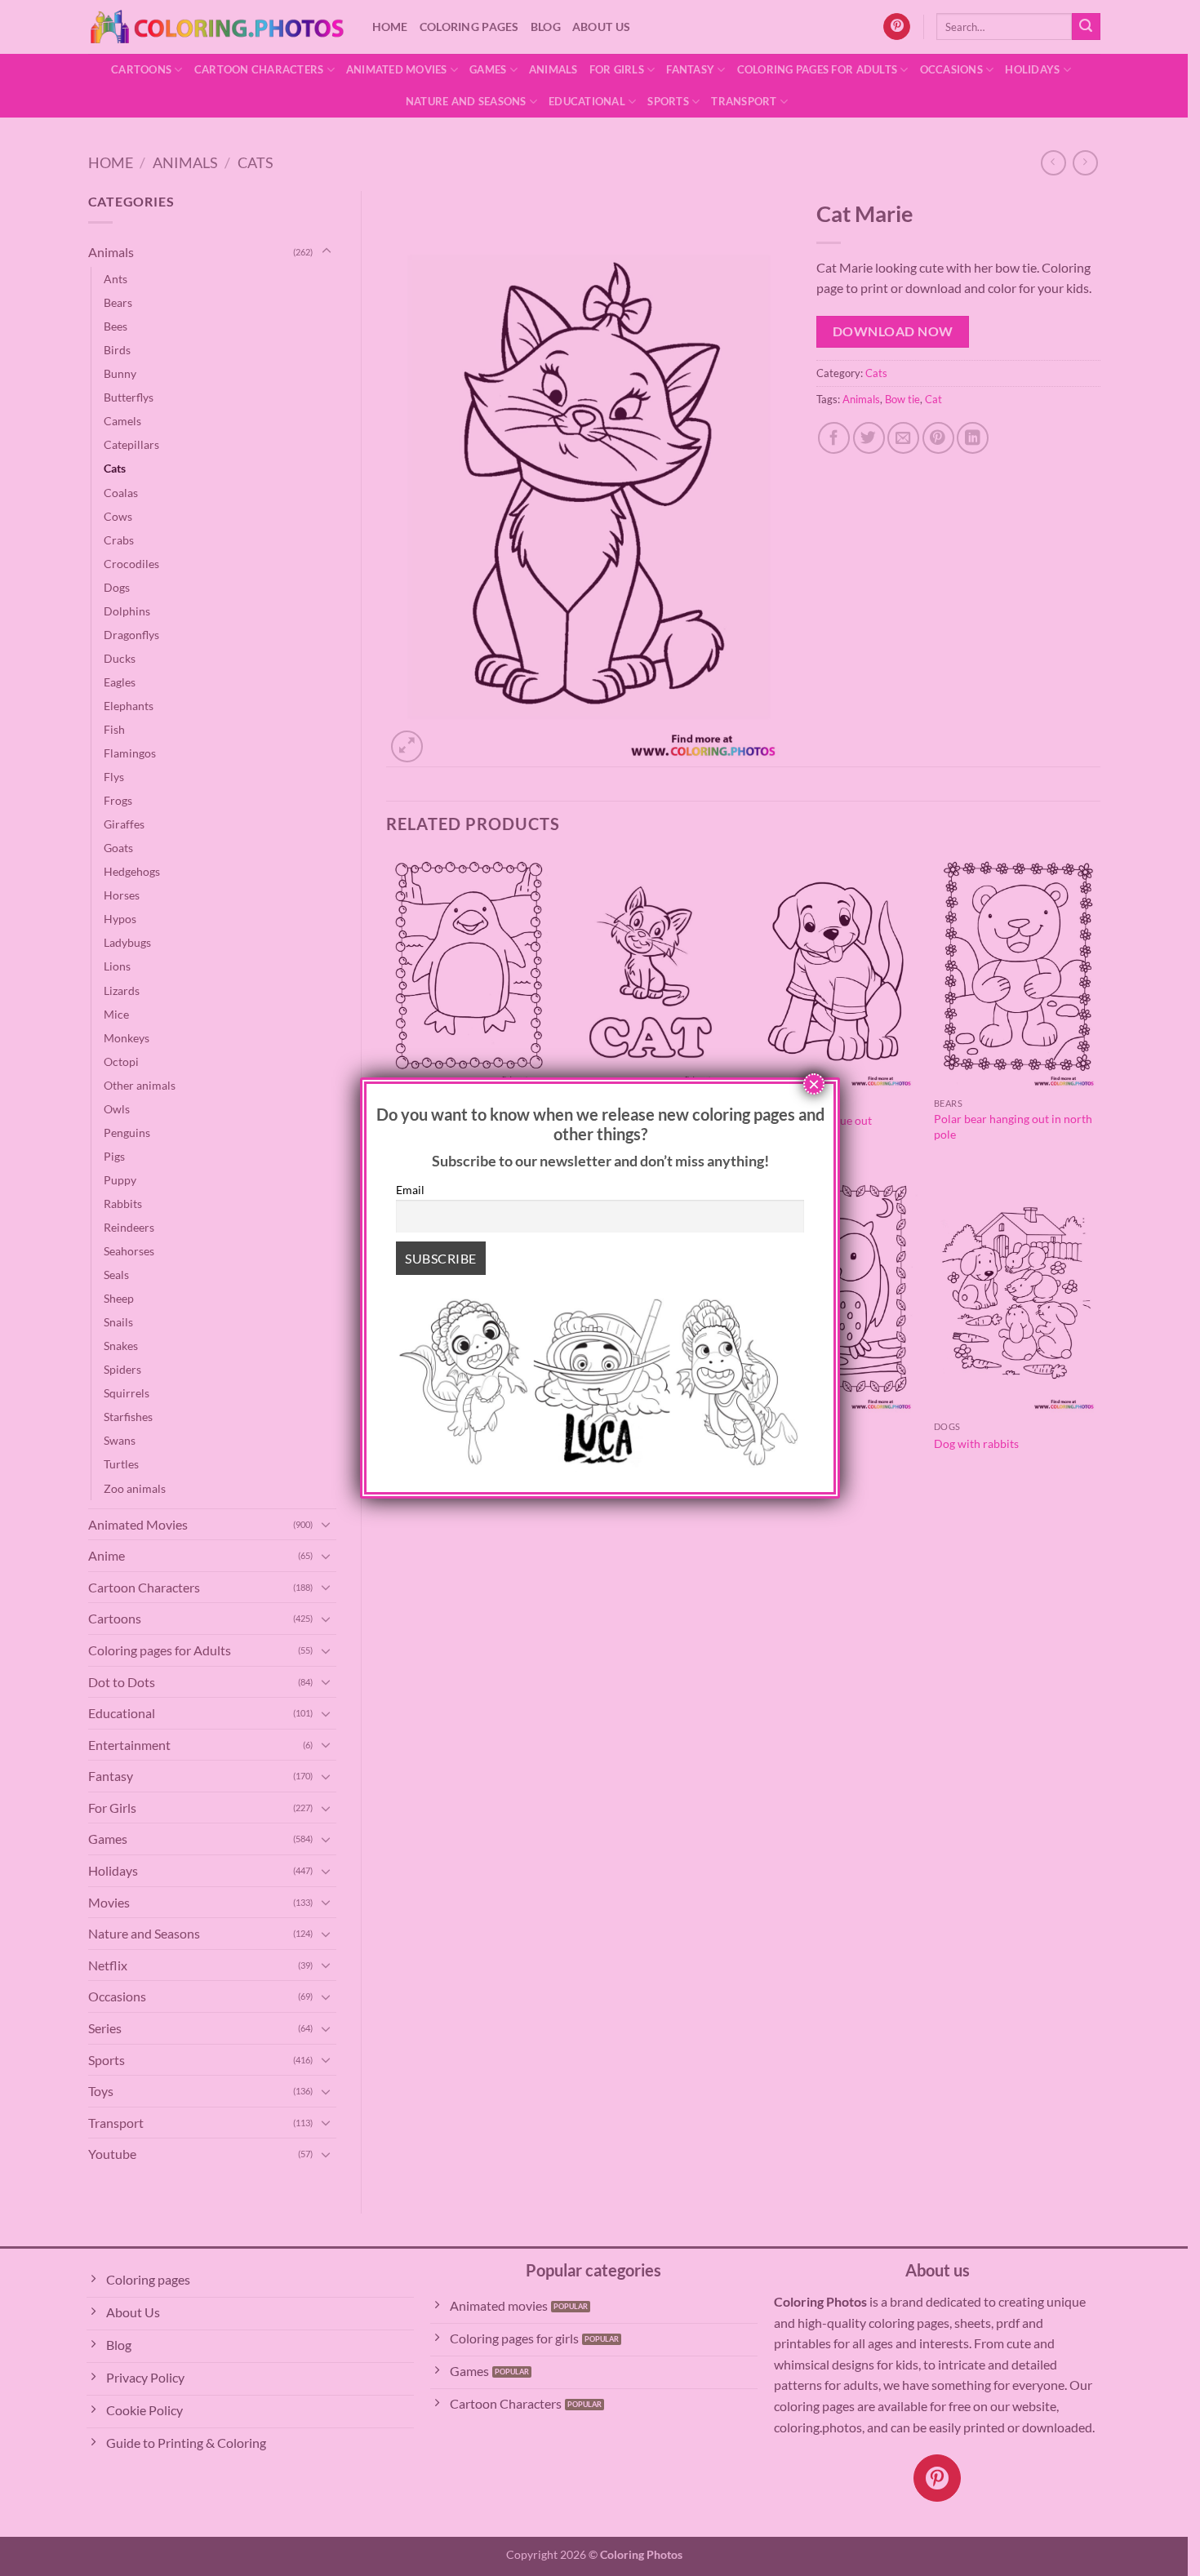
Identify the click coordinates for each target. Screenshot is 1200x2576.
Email (410, 1190)
